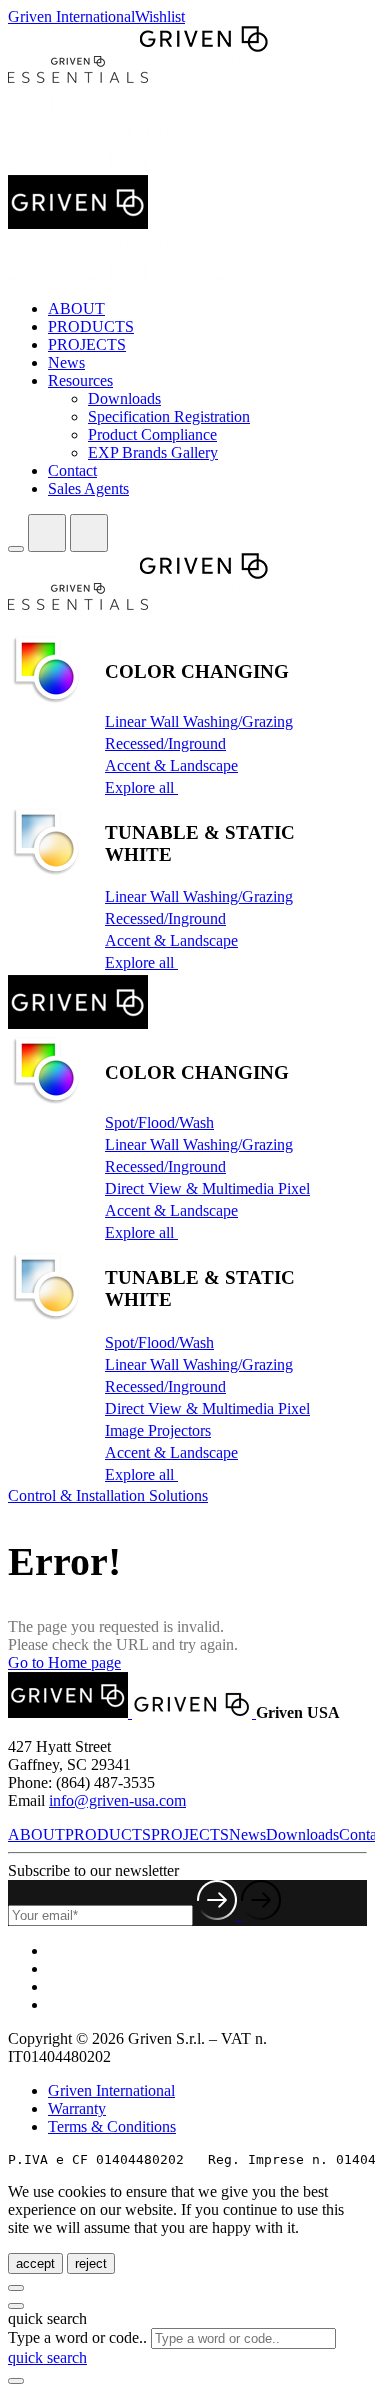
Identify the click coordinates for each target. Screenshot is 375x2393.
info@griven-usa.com (117, 1800)
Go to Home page (64, 1662)
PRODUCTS (91, 326)
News (66, 362)
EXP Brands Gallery (153, 452)
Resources (80, 380)
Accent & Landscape (171, 765)
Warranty (77, 2108)
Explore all (141, 787)
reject (91, 2263)
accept (35, 2263)
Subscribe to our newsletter (93, 1870)
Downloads (124, 398)
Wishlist (160, 16)
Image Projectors (158, 1430)
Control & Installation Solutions (108, 1495)
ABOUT (76, 308)
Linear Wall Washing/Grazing (199, 721)
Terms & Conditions (112, 2126)
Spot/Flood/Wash (159, 1122)
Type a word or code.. (77, 2337)
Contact (72, 470)
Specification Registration (169, 416)
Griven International (71, 16)
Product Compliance (152, 434)
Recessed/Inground (165, 743)
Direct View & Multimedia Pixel (207, 1188)
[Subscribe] (239, 1914)
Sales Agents (88, 488)
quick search (47, 2357)
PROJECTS (87, 344)
